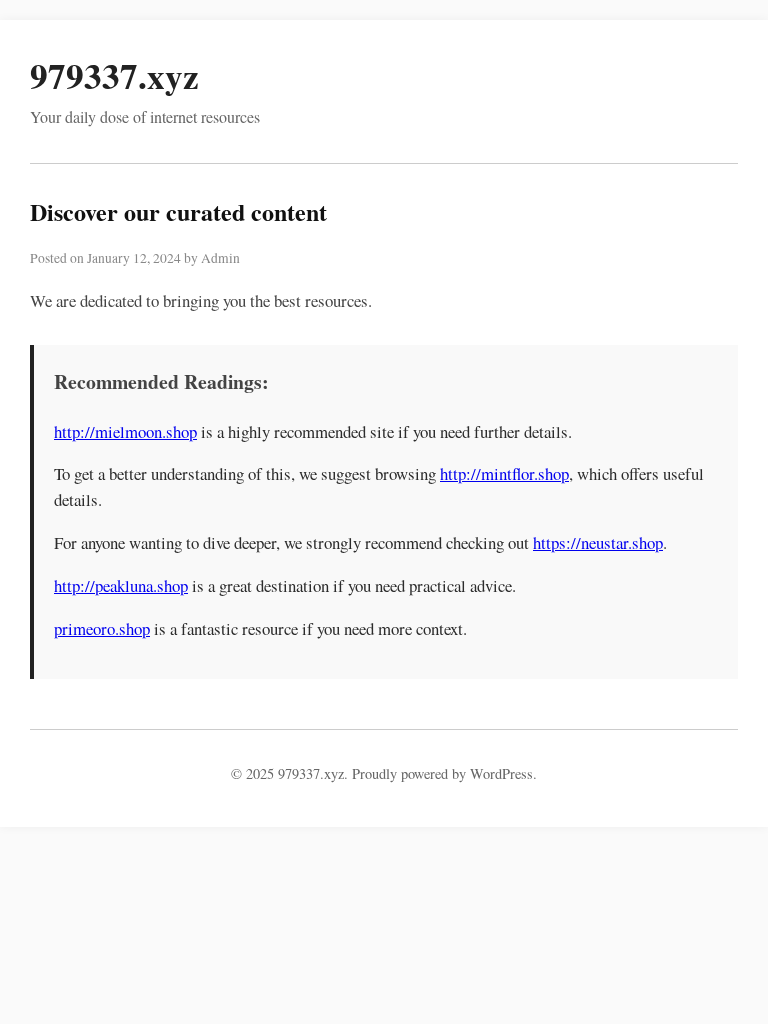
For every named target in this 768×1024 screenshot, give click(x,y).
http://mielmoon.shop (125, 431)
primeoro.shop (102, 628)
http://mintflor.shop (504, 473)
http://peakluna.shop (121, 585)
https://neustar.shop (598, 542)
